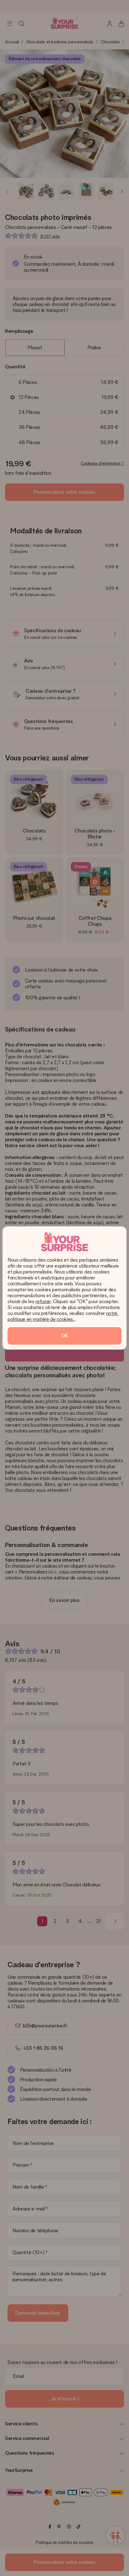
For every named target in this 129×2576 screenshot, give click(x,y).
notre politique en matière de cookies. (63, 1316)
